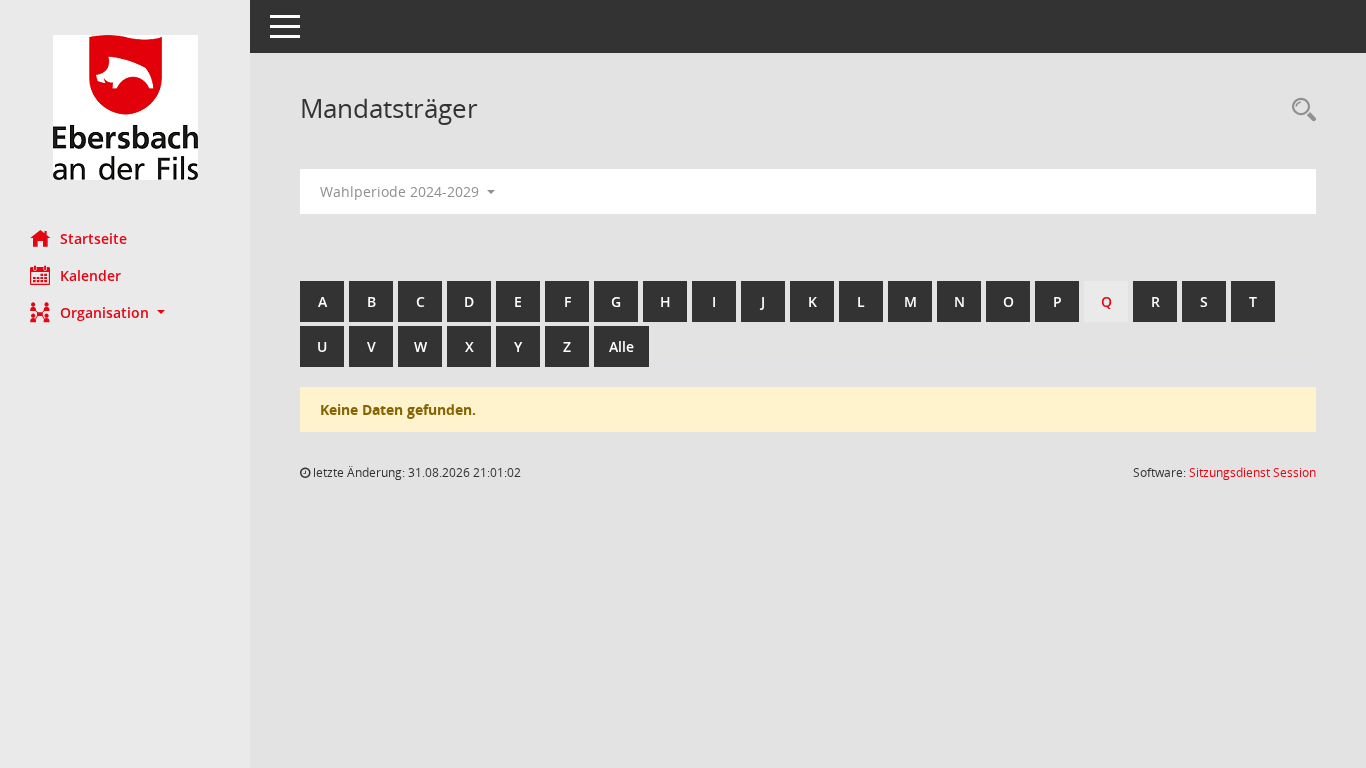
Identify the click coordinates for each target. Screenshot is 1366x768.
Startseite (93, 238)
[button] (125, 312)
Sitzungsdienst (1252, 472)
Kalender (90, 275)
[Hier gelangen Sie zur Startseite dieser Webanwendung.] (125, 107)
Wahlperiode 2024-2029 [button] (401, 191)
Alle (621, 346)
